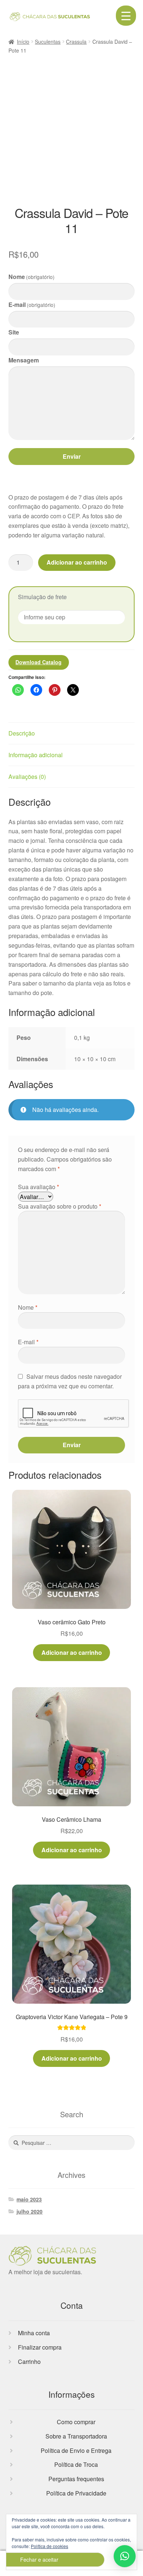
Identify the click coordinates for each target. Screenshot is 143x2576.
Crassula (76, 42)
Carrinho (29, 2362)
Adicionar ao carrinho (77, 562)
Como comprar (76, 2422)
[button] (125, 2556)
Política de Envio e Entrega (76, 2450)
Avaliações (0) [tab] (27, 777)
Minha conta (34, 2333)
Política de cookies (49, 2546)
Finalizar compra (40, 2347)
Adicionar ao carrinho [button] (72, 1652)
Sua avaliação (38, 1187)
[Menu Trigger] (126, 16)
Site (14, 332)
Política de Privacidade (76, 2493)
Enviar (72, 456)
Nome (32, 277)
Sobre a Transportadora (76, 2436)
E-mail (32, 305)
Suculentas (48, 42)
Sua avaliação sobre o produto (60, 1206)
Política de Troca (76, 2464)
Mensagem (24, 360)
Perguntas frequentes (76, 2479)
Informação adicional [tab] (36, 755)
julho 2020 (30, 2211)
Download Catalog (38, 662)
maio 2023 (29, 2199)
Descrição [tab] (22, 733)
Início (23, 42)
